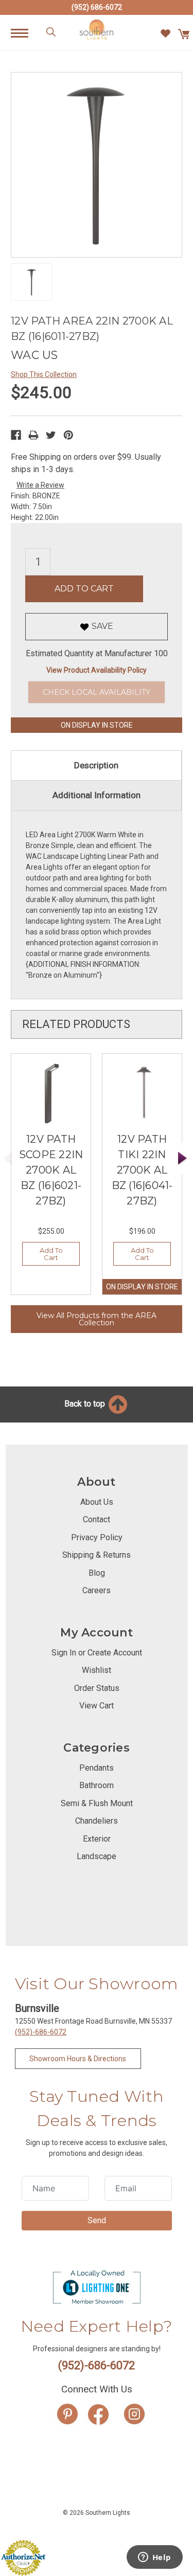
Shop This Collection (44, 374)
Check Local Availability (97, 692)
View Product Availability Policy (97, 670)
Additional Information (97, 795)
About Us (97, 1502)
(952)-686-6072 (41, 2032)
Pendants (97, 1768)
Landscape (97, 1856)
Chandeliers (97, 1821)
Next (183, 1158)
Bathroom (97, 1785)
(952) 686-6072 (97, 7)
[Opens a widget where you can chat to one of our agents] (154, 2558)
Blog (97, 1573)
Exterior (97, 1839)
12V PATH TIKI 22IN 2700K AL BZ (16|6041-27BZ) (142, 1170)
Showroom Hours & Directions (78, 2059)
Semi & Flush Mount (97, 1803)
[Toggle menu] (25, 33)
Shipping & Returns (97, 1555)
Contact (97, 1519)
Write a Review (40, 485)
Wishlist (97, 1670)
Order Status (97, 1688)
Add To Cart (51, 1254)
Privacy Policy (97, 1537)
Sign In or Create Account (97, 1653)
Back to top (86, 1404)
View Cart (97, 1706)
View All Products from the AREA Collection (97, 1319)
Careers (97, 1590)
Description (96, 765)
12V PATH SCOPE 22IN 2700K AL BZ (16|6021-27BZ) (51, 1170)
